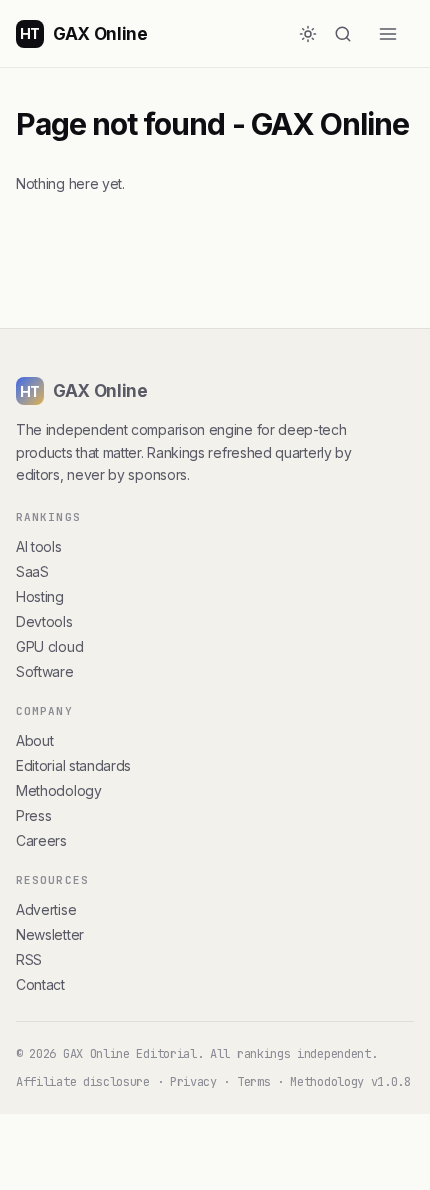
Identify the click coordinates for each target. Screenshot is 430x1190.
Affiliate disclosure (83, 1082)
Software (45, 671)
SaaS (32, 571)
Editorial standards (73, 765)
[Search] (352, 34)
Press (33, 815)
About (34, 740)
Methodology (59, 790)
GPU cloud (49, 646)
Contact (40, 984)
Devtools (44, 621)
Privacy (193, 1082)
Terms (253, 1082)
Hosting (40, 596)
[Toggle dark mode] (308, 34)
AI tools (39, 546)
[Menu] (396, 34)
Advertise (46, 909)
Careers (41, 840)
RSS (29, 959)
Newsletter (50, 934)
